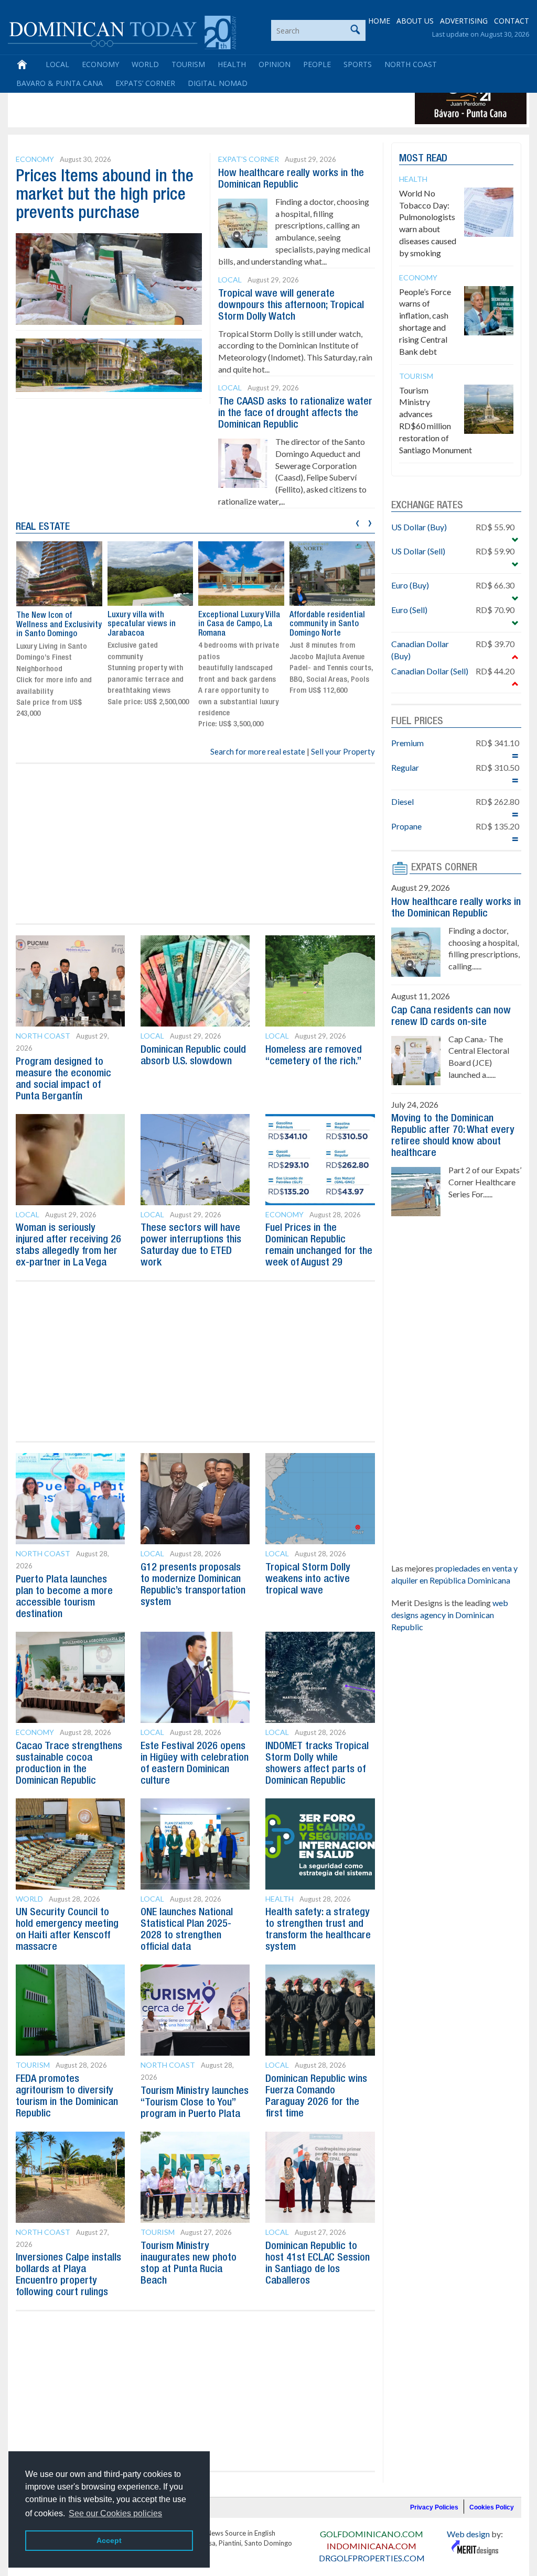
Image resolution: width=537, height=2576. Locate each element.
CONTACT (512, 21)
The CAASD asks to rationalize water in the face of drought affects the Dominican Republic (295, 413)
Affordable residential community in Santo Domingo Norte (327, 624)
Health (232, 64)
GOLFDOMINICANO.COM (372, 2534)
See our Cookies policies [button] (115, 2513)
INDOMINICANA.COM (372, 2546)
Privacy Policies (434, 2507)
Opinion (275, 64)
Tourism (188, 64)
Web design (468, 2534)
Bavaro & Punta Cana (60, 83)
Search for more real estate (258, 751)
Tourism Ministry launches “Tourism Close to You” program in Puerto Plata (195, 2103)
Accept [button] (109, 2540)
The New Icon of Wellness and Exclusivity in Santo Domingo (59, 625)
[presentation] (357, 522)
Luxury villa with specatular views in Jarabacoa (142, 624)
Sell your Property (343, 751)
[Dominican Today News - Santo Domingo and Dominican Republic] (122, 31)
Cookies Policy (492, 2507)
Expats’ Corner (145, 83)
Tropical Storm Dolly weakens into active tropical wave (308, 1579)
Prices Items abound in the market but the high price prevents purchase (105, 195)
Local (57, 64)
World (145, 64)
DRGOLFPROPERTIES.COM (372, 2558)
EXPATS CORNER (444, 868)
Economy (100, 64)
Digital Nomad (218, 83)
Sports (358, 64)
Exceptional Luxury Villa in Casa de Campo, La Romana (239, 624)
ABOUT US (415, 21)
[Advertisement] (201, 101)
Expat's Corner (249, 159)
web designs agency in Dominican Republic (450, 1615)
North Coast (411, 64)
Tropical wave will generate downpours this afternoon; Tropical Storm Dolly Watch (291, 305)
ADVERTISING (464, 21)
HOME (379, 21)
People (317, 64)
